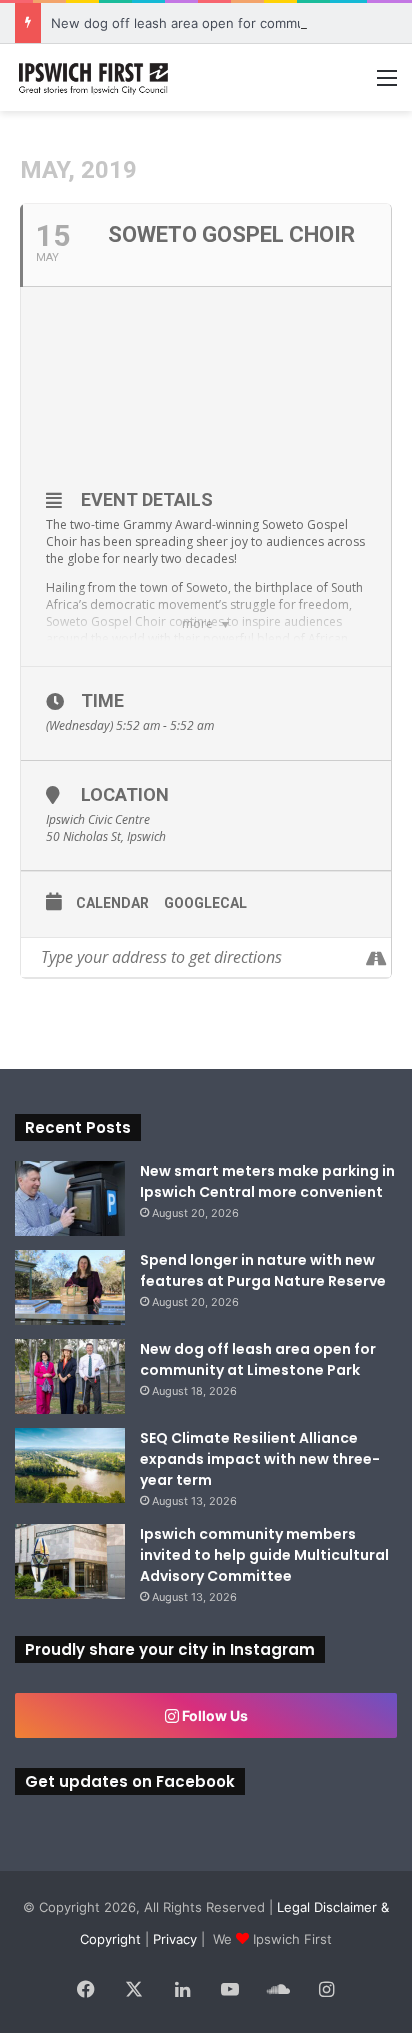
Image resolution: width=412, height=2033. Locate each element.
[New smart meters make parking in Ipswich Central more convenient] (70, 1198)
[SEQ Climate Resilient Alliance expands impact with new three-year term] (70, 1465)
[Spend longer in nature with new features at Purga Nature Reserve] (70, 1287)
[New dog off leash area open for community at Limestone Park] (70, 1376)
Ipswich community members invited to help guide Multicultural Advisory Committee (264, 1555)
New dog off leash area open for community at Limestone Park (258, 1359)
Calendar (112, 903)
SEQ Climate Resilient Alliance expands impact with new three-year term (260, 1459)
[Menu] (387, 84)
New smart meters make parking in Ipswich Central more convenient (267, 1181)
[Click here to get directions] (375, 957)
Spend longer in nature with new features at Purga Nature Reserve (263, 1270)
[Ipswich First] (95, 77)
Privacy (175, 1939)
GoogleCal (205, 903)
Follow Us (213, 1715)
